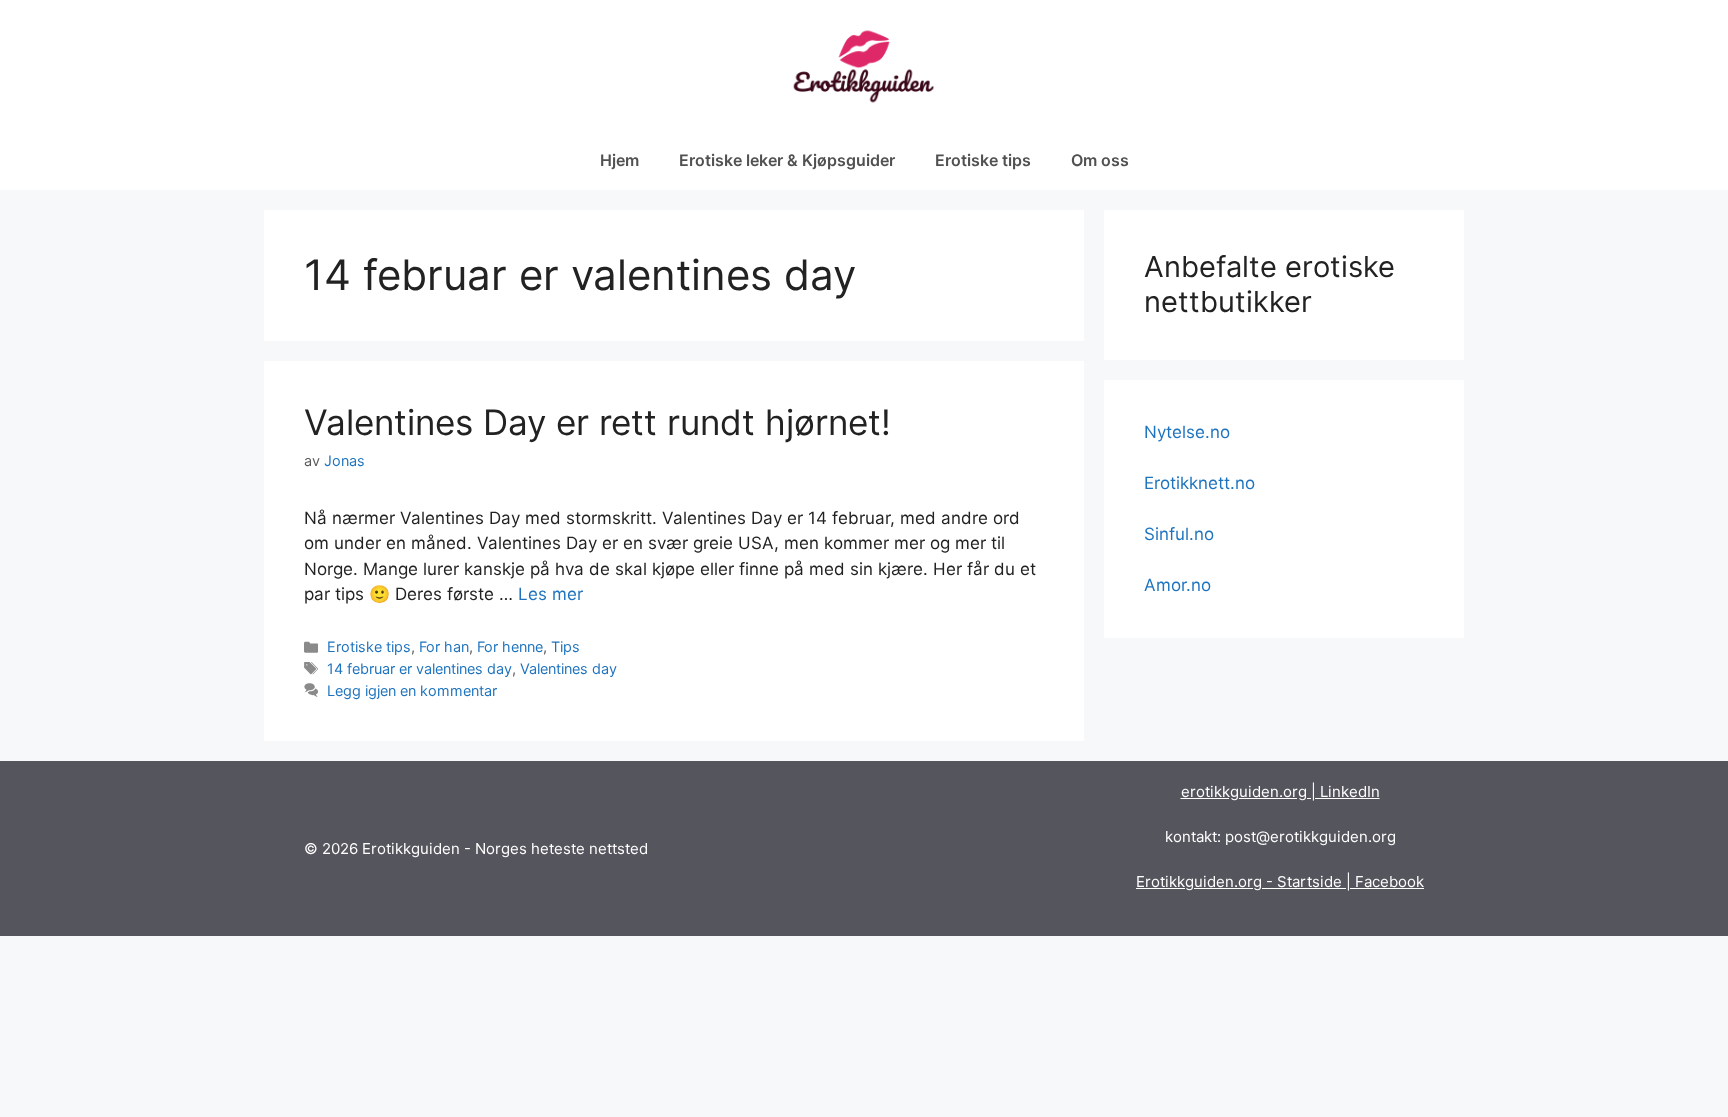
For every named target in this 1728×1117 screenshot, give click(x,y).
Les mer (550, 594)
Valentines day (568, 668)
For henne (510, 646)
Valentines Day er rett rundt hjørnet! (597, 422)
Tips (565, 646)
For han (444, 646)
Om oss (1100, 160)
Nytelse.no (1187, 432)
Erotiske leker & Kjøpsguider (787, 160)
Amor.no (1177, 585)
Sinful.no (1179, 534)
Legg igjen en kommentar (412, 690)
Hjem (619, 160)
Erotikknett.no (1199, 483)
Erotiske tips (983, 160)
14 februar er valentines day (419, 668)
